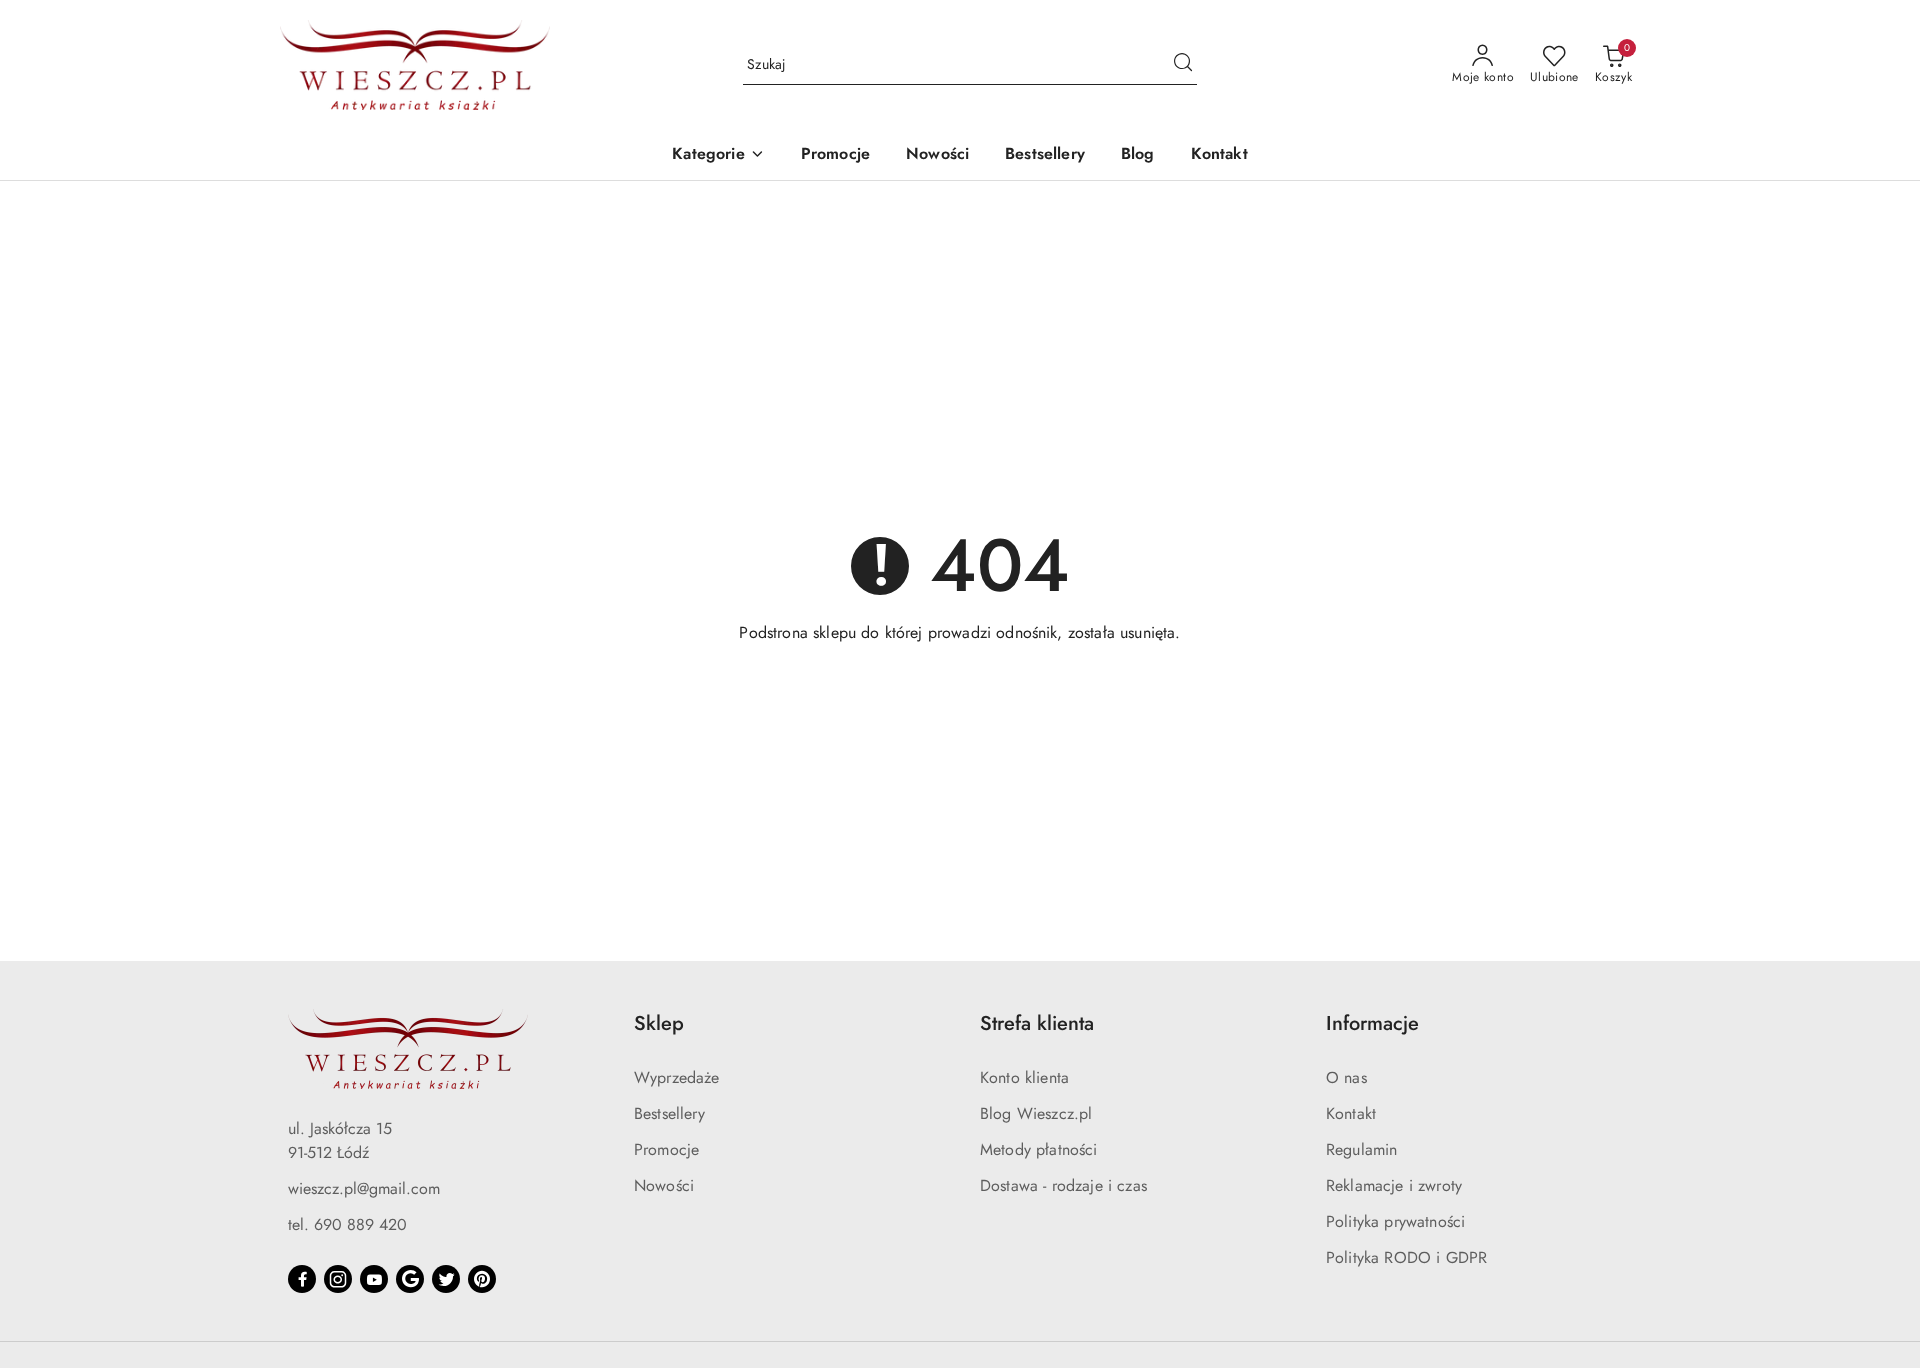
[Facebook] (302, 1279)
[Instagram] (338, 1279)
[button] (718, 155)
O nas (1346, 1077)
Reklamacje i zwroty (1394, 1185)
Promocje (666, 1149)
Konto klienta (1024, 1077)
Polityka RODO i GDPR (1406, 1257)
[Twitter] (446, 1279)
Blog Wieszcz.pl (1036, 1113)
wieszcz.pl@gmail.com (364, 1188)
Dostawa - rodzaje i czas (1063, 1185)
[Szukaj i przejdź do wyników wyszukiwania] (1183, 65)
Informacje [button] (1372, 1023)
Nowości (664, 1185)
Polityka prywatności (1395, 1221)
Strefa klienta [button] (1037, 1023)
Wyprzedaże (677, 1077)
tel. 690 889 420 (347, 1224)
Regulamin (1361, 1149)
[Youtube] (374, 1279)
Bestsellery (669, 1113)
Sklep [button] (659, 1023)
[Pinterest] (482, 1279)
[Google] (410, 1279)
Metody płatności (1039, 1149)
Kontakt (1351, 1113)
